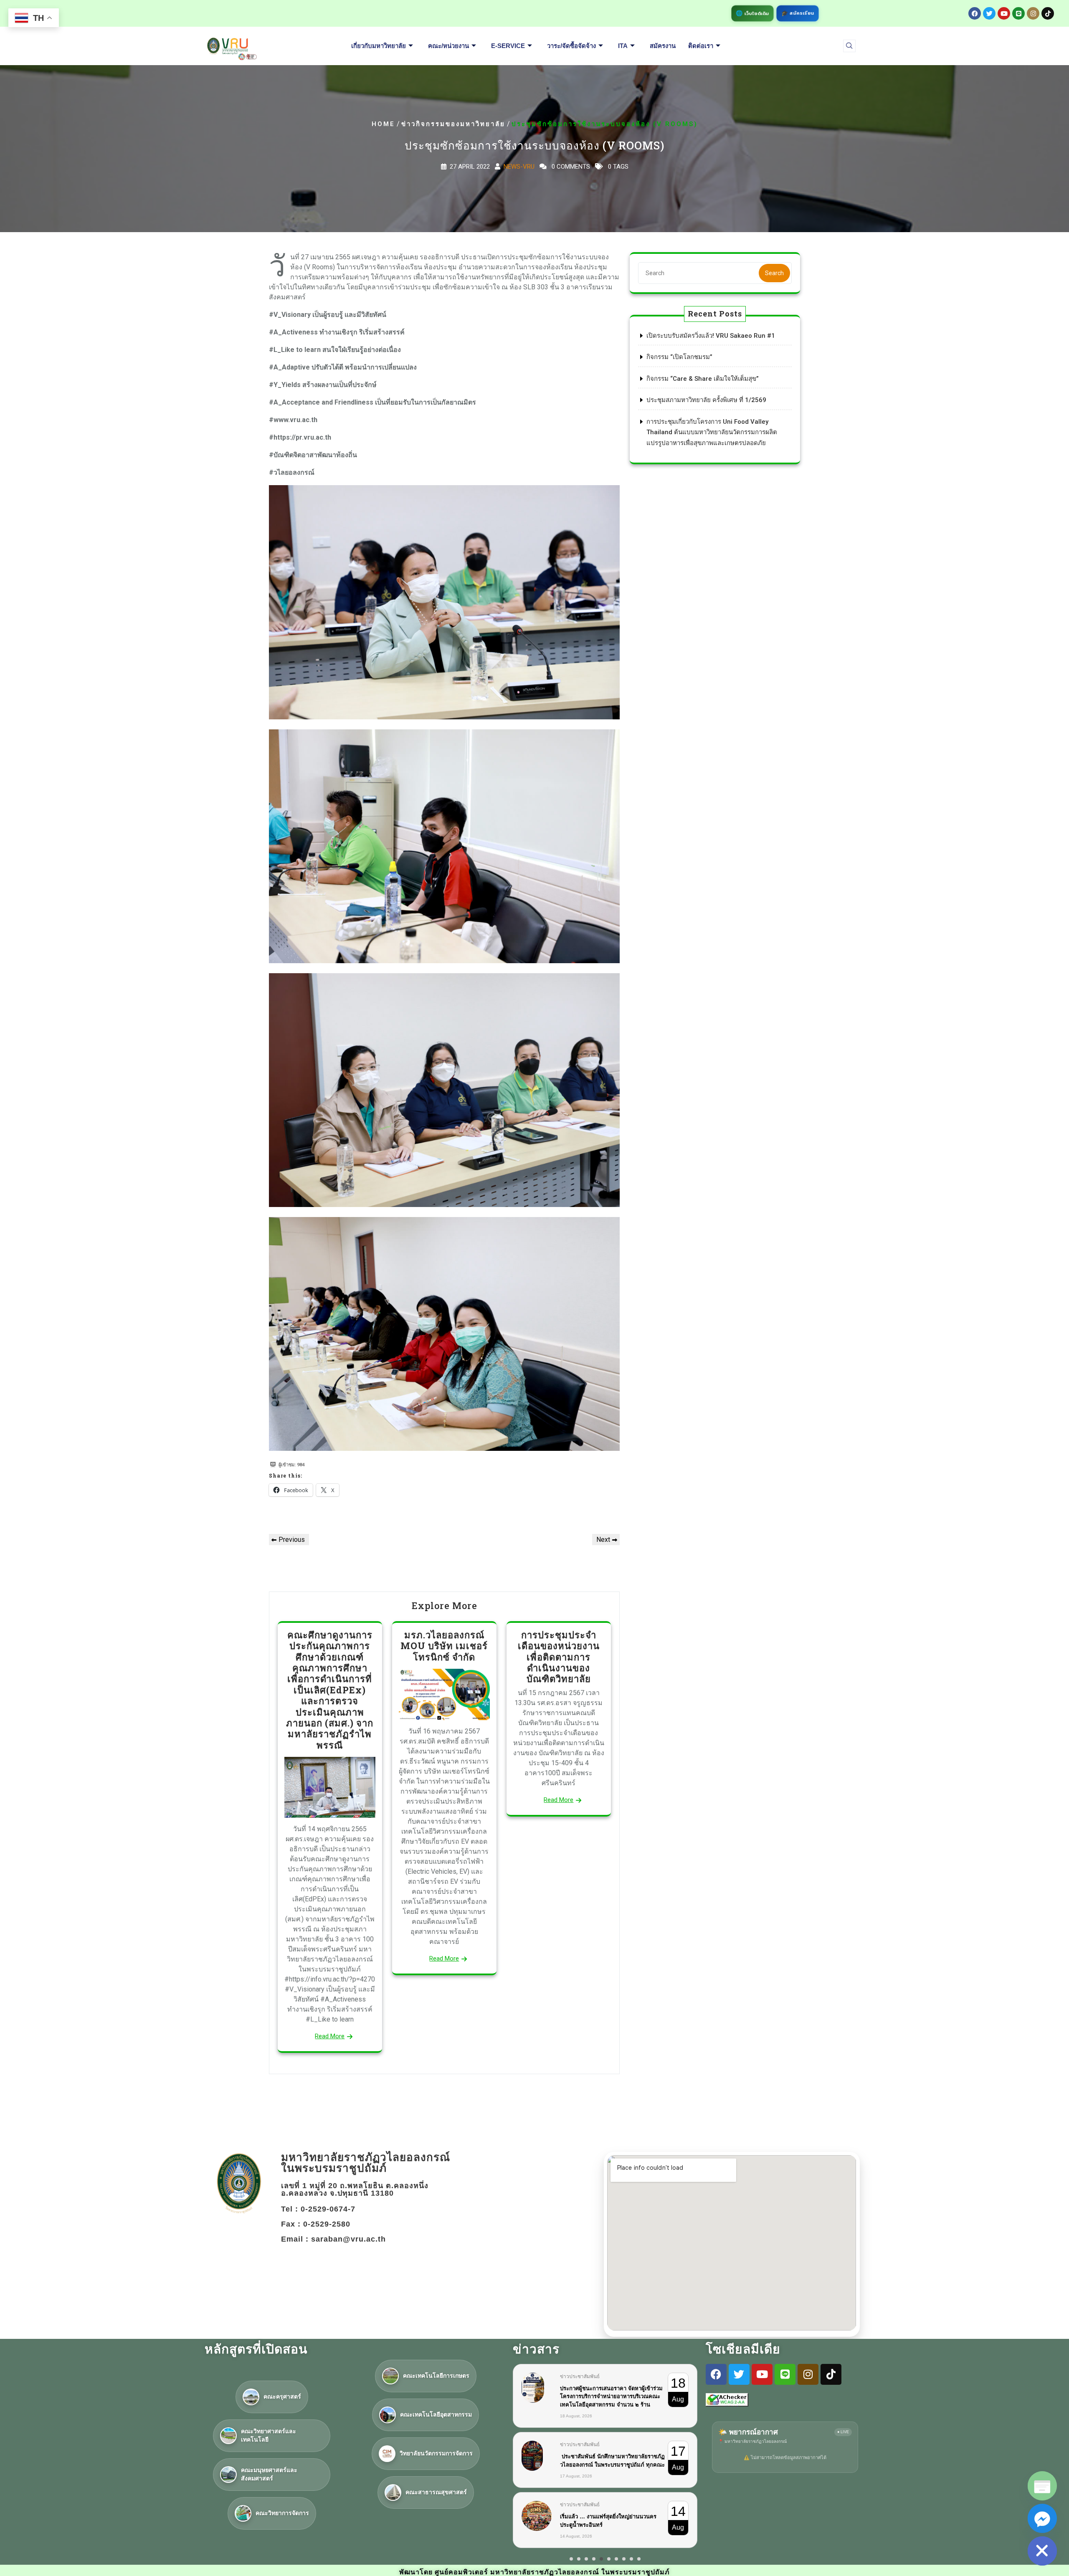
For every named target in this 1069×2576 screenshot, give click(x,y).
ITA (623, 46)
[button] (849, 46)
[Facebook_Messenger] (1042, 2518)
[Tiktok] (1048, 13)
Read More (330, 2036)
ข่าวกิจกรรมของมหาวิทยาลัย (453, 124)
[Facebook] (975, 13)
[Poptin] (1042, 2486)
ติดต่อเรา (701, 46)
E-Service (508, 46)
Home (383, 124)
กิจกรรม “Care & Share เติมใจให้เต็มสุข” (703, 379)
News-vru (519, 167)
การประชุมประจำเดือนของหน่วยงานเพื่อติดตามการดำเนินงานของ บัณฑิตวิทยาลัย (559, 1657)
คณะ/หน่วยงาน (448, 46)
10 (639, 2551)
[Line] (1018, 13)
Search (774, 273)
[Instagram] (1033, 13)
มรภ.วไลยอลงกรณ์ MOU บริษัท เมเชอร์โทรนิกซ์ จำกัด (444, 1646)
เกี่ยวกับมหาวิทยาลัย (379, 46)
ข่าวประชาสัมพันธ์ (580, 2376)
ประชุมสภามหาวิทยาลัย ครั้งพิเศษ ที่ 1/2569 (706, 400)
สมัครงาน (663, 46)
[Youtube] (1004, 13)
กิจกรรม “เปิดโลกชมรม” (679, 357)
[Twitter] (989, 13)
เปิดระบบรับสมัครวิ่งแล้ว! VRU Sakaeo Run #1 (711, 336)
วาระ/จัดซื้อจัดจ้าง (571, 46)
